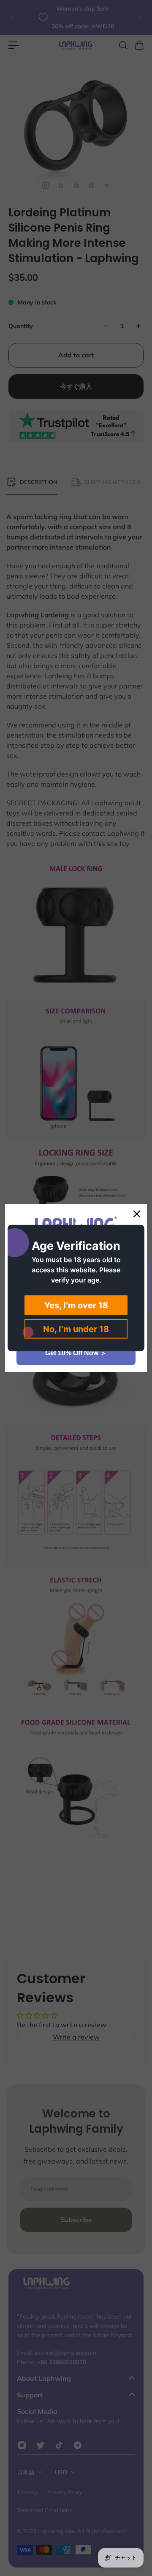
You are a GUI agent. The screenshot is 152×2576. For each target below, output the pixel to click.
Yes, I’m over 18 (76, 1305)
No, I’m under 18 (76, 1329)
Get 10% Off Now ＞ (76, 1353)
